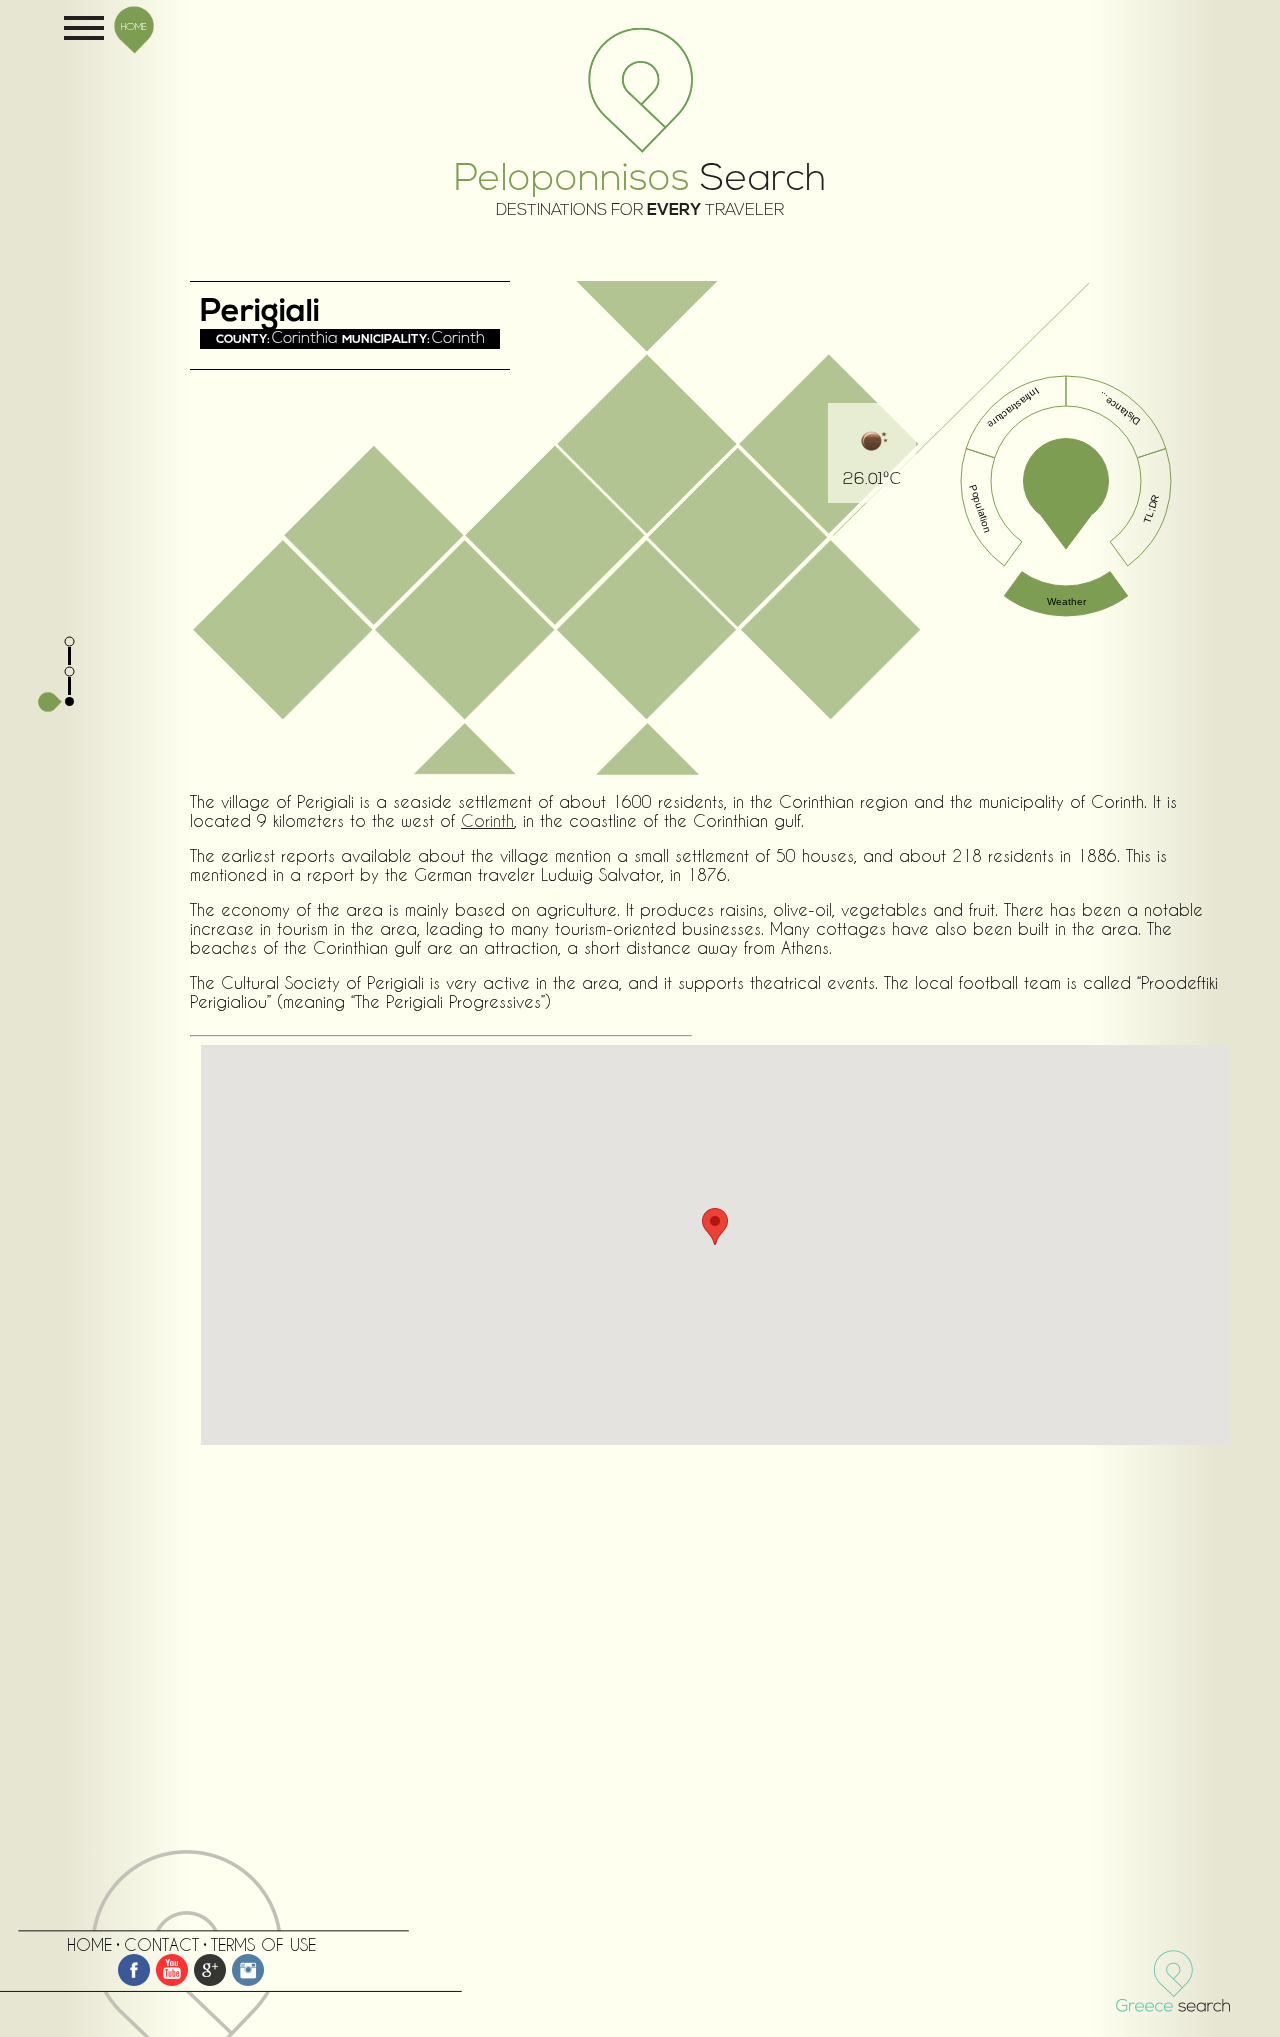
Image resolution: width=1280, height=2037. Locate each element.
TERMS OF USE (263, 1944)
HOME (134, 26)
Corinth (487, 820)
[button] (715, 1226)
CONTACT (161, 1944)
